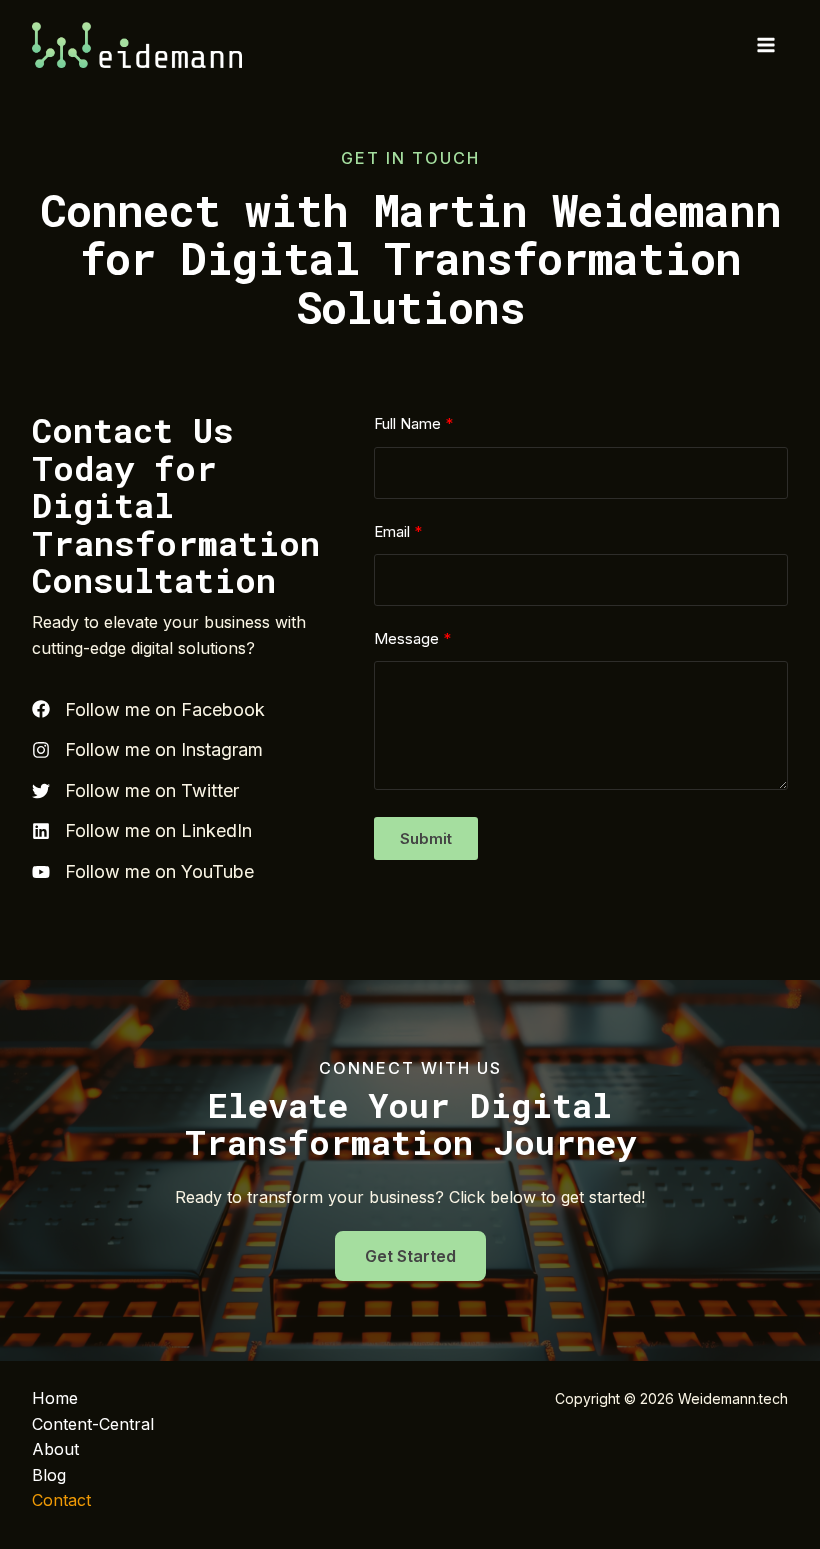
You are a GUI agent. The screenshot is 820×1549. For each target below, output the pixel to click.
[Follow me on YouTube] (143, 872)
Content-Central (93, 1424)
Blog (49, 1475)
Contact (61, 1500)
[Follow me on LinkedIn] (142, 831)
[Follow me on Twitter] (135, 791)
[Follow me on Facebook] (148, 710)
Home (55, 1398)
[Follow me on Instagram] (147, 750)
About (55, 1449)
